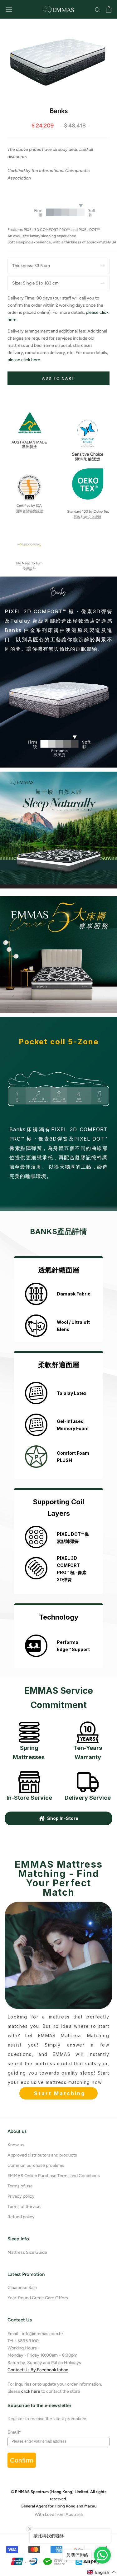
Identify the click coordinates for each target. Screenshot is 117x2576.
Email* (14, 2432)
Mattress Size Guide (27, 2252)
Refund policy (21, 2217)
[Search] (98, 10)
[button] (102, 2572)
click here (31, 2391)
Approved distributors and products (42, 2155)
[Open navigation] (9, 10)
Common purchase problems (36, 2165)
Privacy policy (21, 2196)
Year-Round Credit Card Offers (38, 2298)
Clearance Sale (22, 2288)
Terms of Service (24, 2207)
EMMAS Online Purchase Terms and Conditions (54, 2176)
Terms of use (20, 2186)
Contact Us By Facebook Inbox (38, 2370)
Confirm (22, 2460)
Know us (16, 2145)
